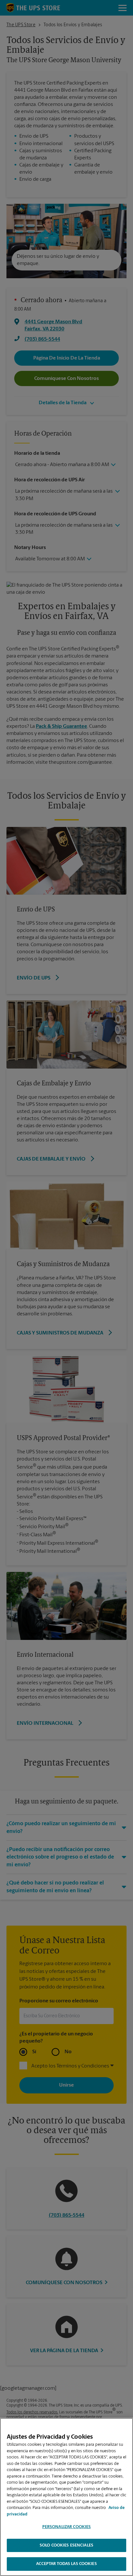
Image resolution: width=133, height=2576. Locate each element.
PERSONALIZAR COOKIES (67, 2527)
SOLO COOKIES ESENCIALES (66, 2545)
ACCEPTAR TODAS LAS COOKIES (66, 2564)
